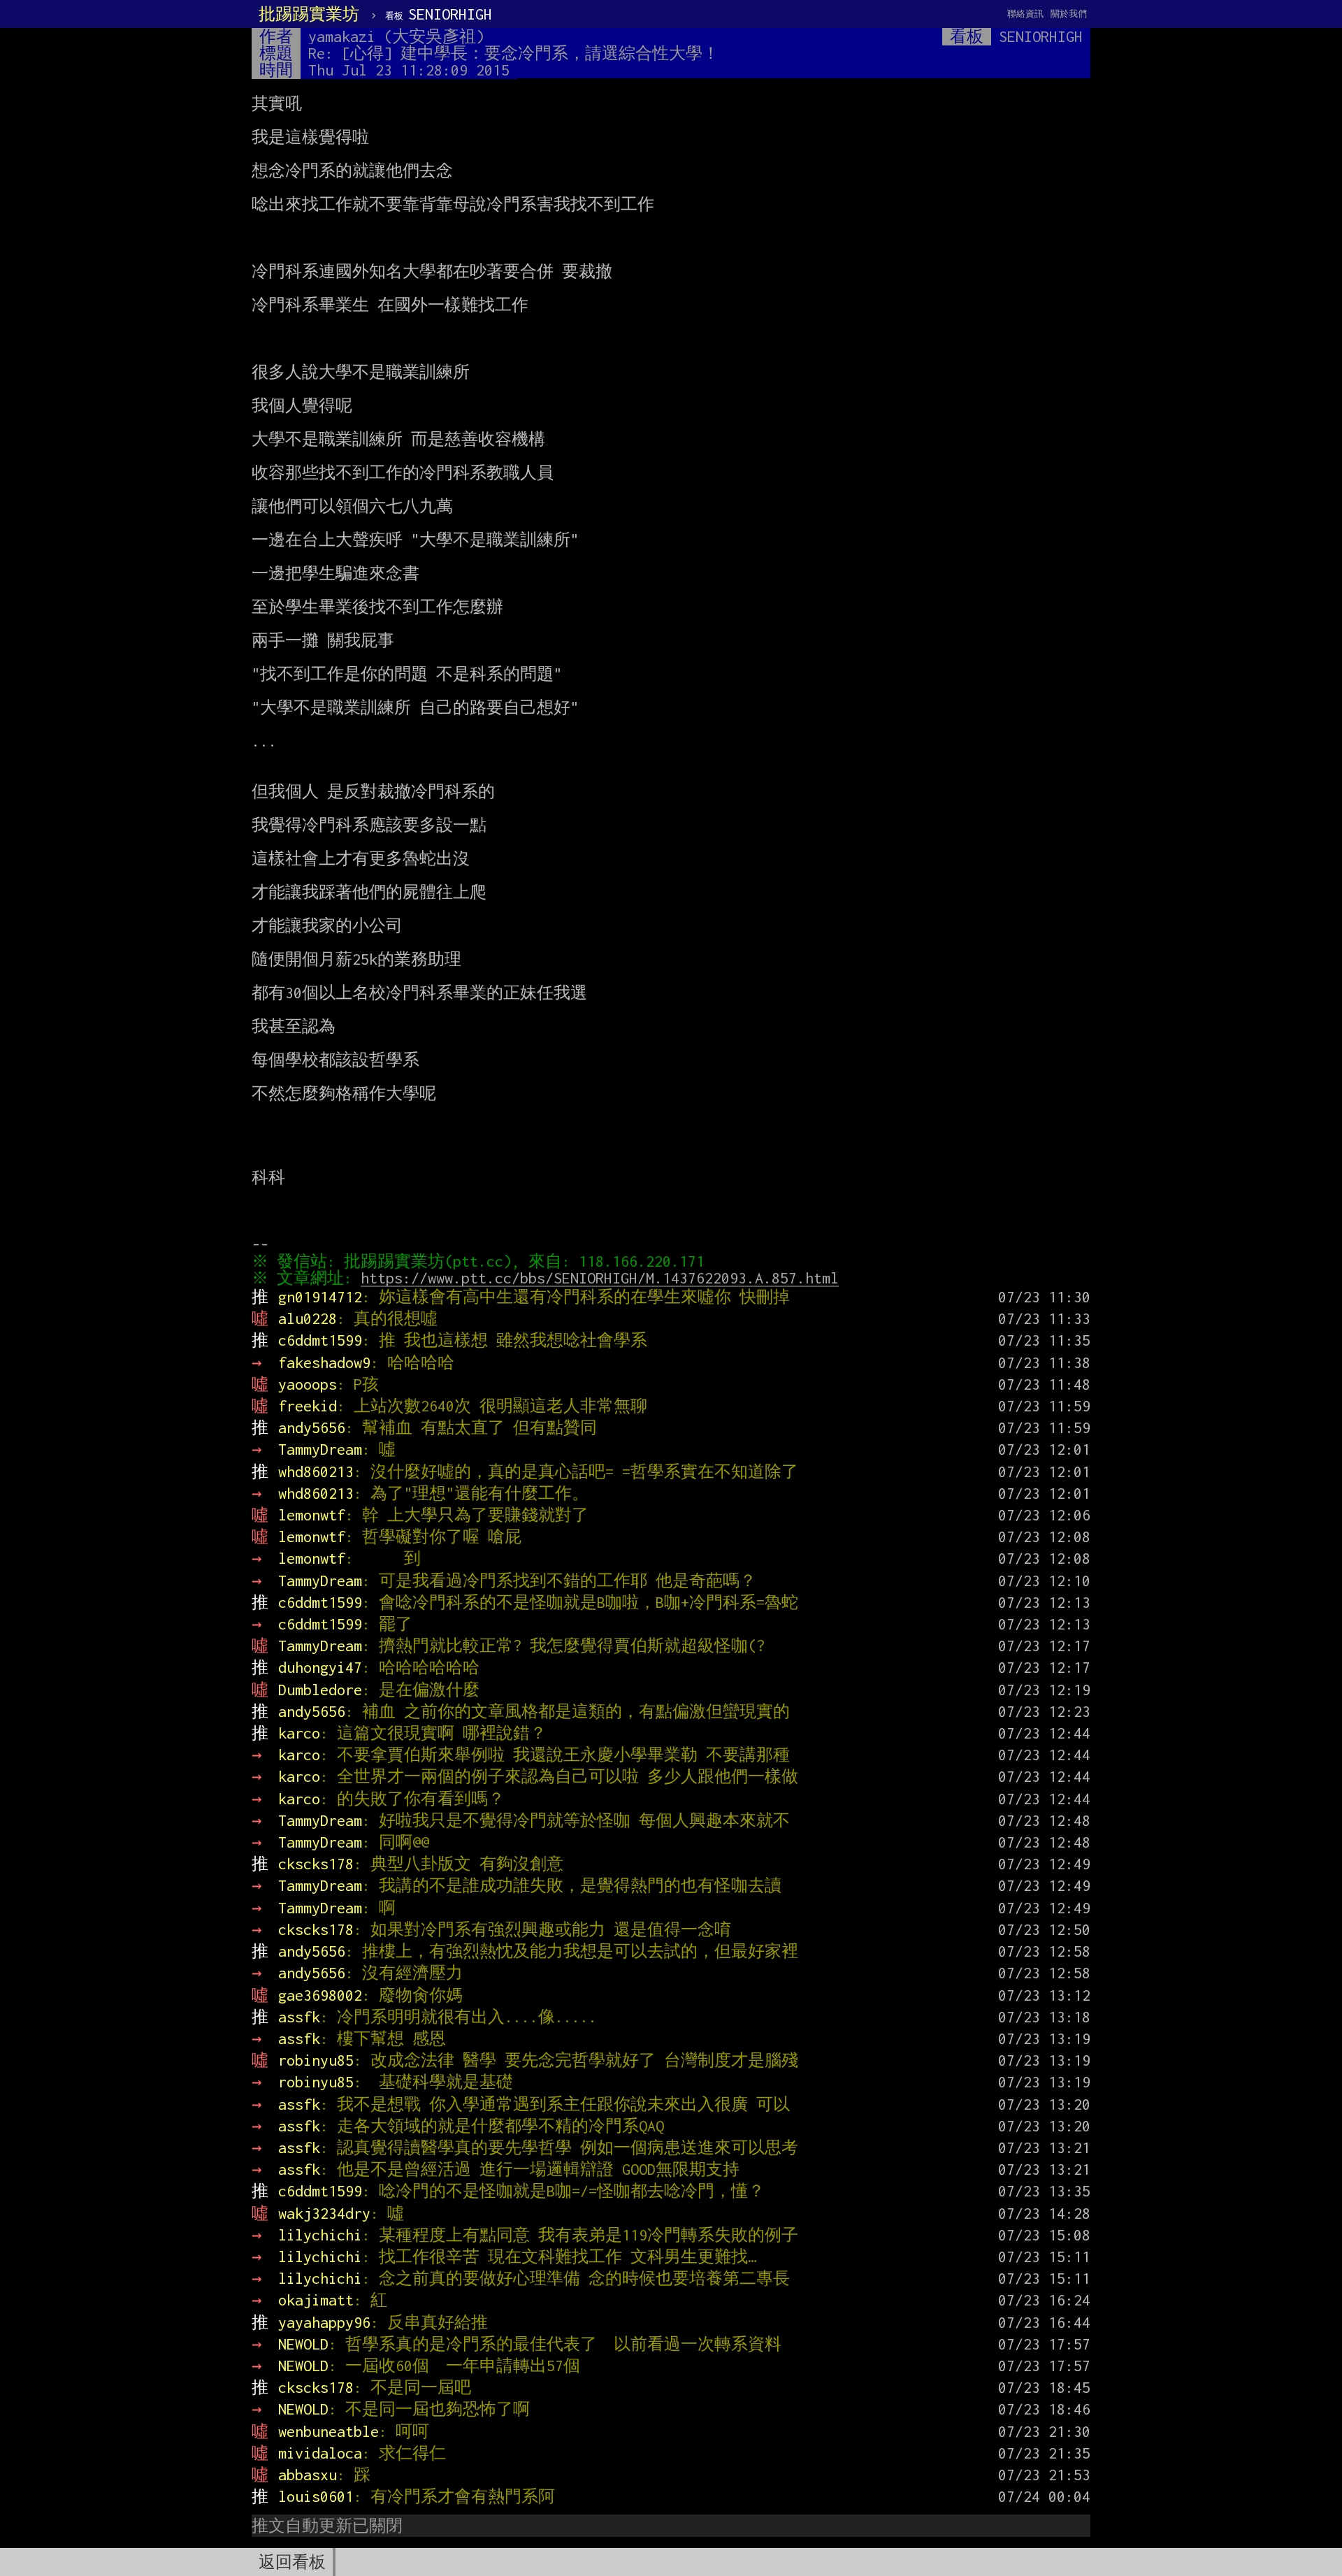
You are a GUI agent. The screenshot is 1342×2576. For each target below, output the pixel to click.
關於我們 (1069, 14)
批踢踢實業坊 (309, 14)
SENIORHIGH (439, 14)
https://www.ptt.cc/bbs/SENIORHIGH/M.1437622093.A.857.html (600, 1278)
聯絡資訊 (1025, 14)
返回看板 (292, 2562)
